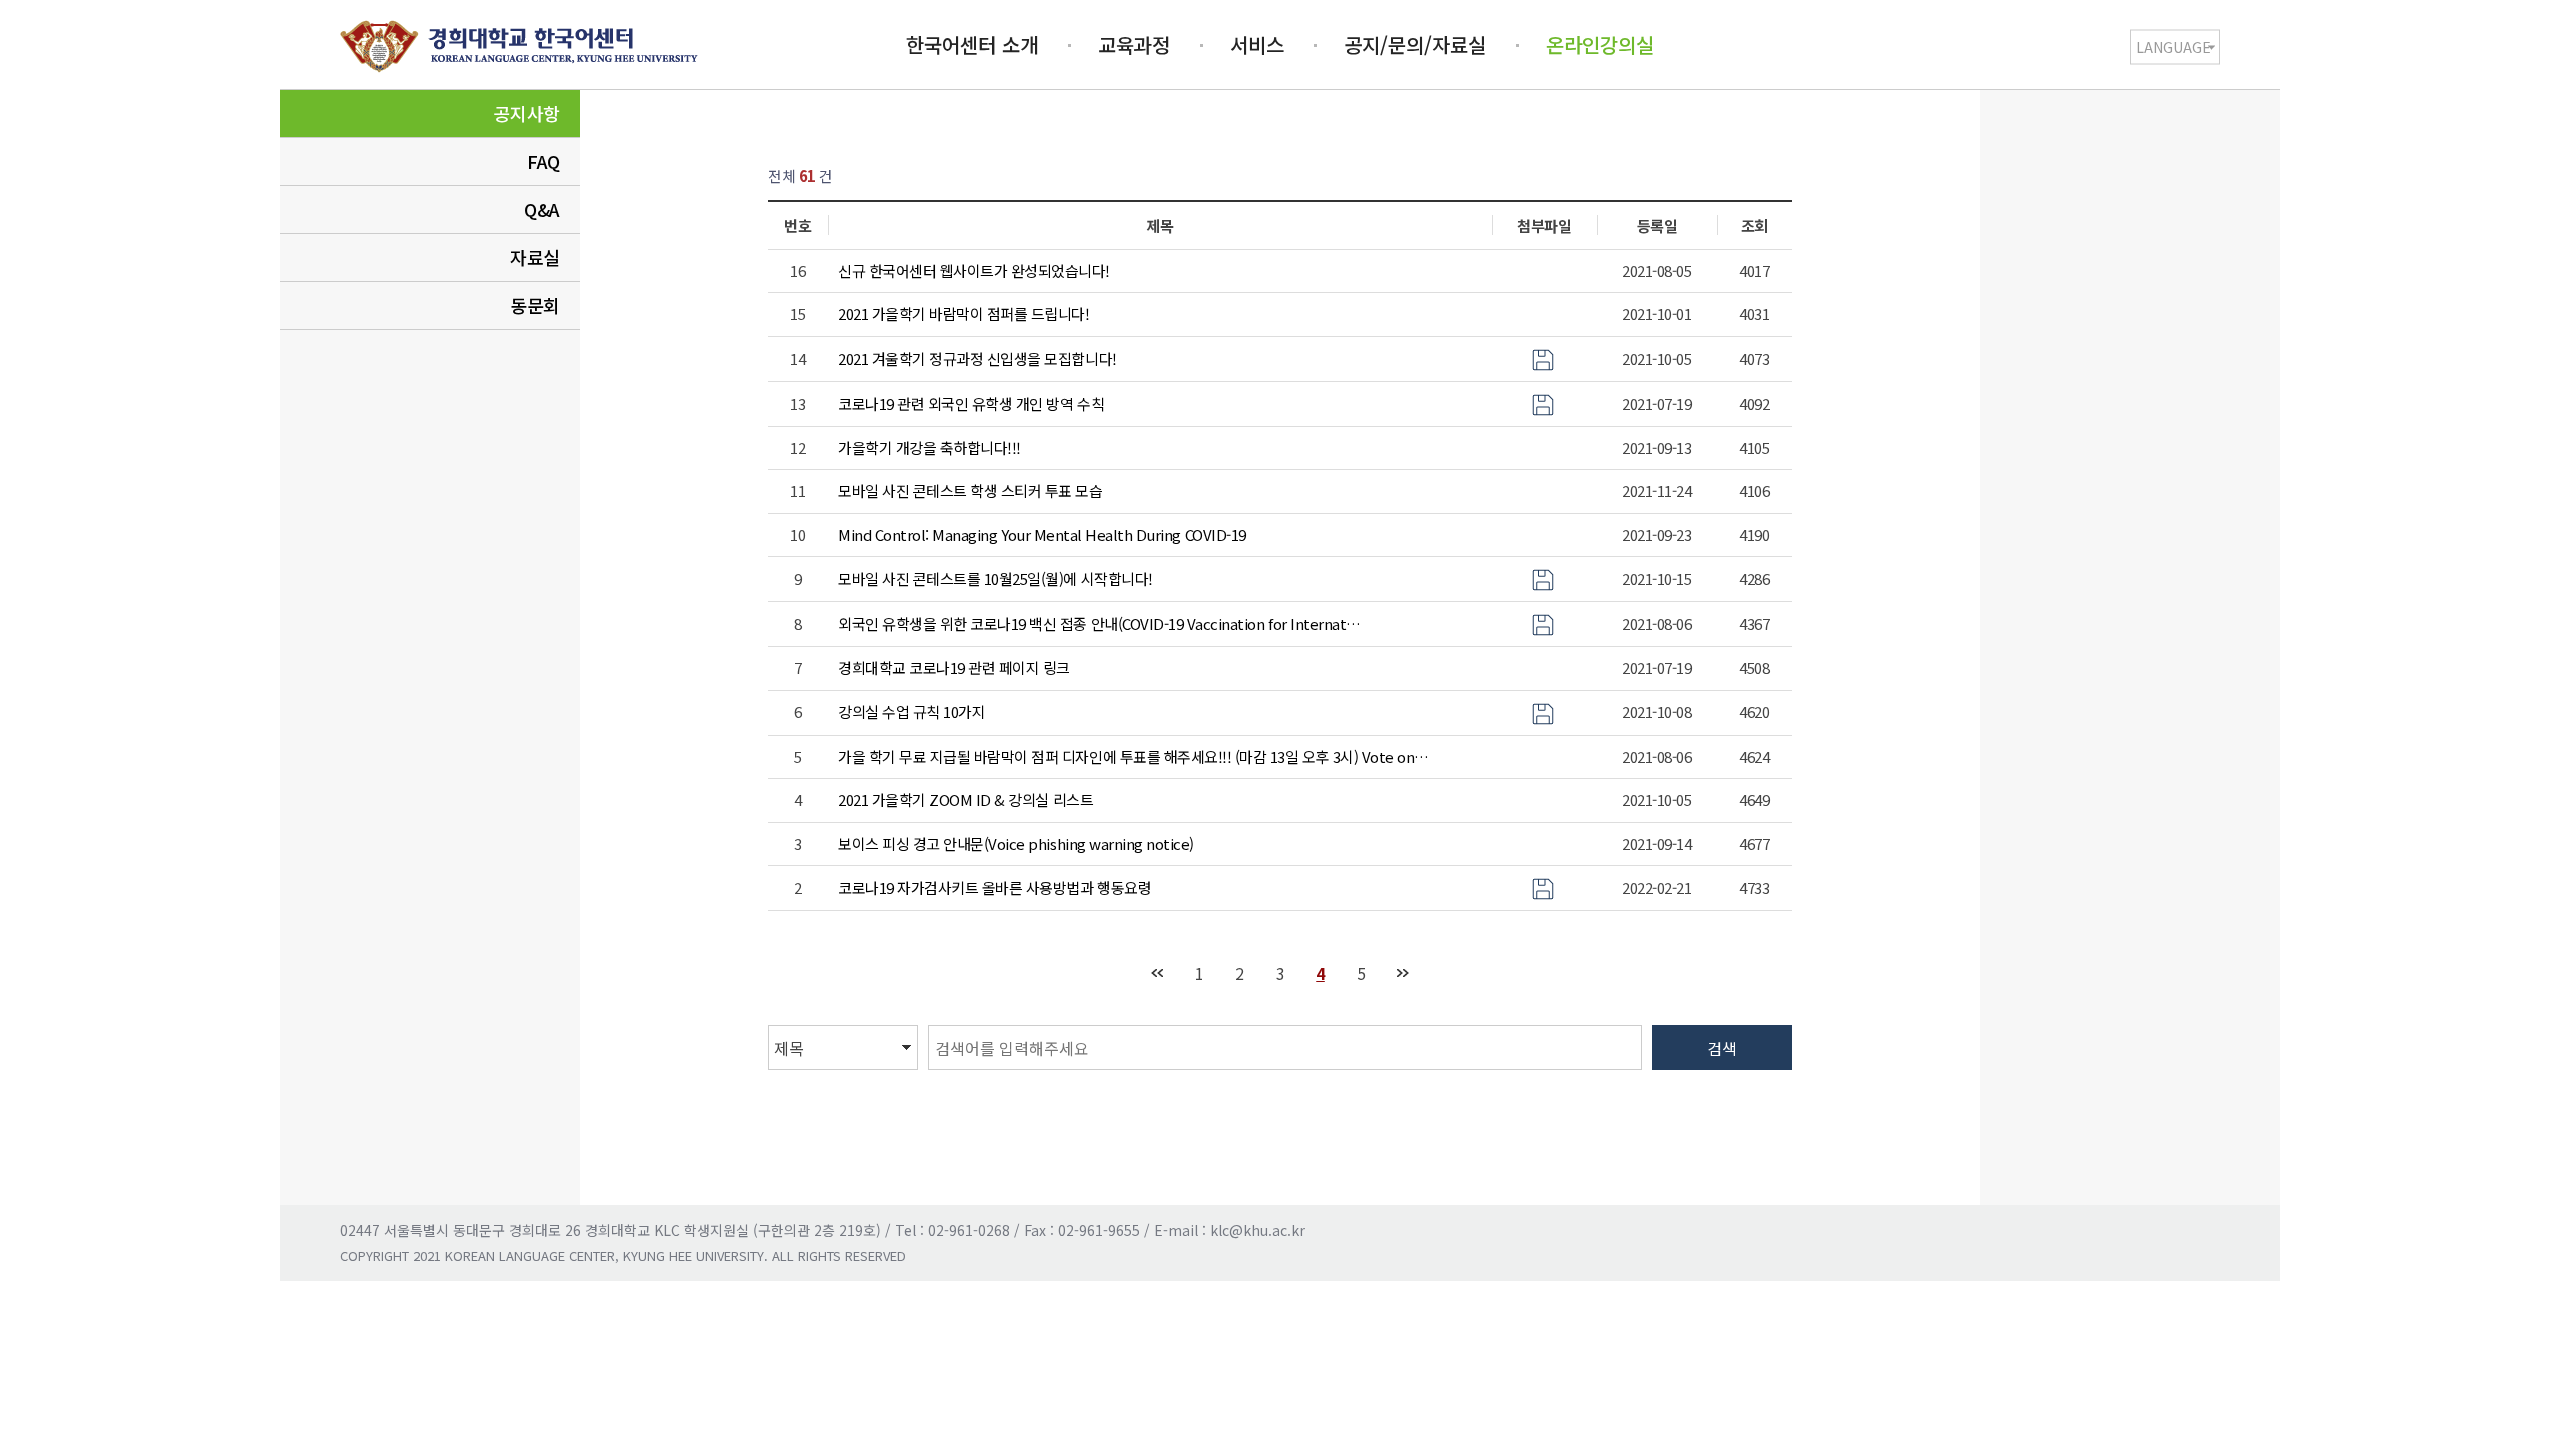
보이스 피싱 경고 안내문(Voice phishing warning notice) (1016, 843)
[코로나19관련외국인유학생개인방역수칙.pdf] (1543, 402)
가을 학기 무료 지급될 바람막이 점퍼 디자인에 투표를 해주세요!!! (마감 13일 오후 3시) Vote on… (1133, 756)
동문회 (535, 305)
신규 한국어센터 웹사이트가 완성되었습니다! (974, 270)
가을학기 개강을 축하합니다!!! (929, 447)
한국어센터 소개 (972, 44)
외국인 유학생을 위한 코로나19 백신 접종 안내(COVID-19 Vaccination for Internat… (1099, 623)
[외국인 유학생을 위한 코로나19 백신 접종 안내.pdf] (1543, 622)
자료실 (535, 257)
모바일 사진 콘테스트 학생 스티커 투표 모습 (970, 490)
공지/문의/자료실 (1415, 44)
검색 (1722, 1048)
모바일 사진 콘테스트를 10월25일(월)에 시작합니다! (995, 578)
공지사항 (527, 113)
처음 (1156, 973)
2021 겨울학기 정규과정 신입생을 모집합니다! (977, 358)
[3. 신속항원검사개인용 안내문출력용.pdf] (1543, 886)
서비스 (1257, 44)
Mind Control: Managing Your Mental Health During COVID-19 (1042, 534)
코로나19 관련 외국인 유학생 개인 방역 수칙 (971, 403)
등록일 (1657, 225)
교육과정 (1134, 44)
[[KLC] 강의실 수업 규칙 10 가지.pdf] (1543, 711)
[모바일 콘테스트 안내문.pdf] (1543, 577)
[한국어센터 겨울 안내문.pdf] (1543, 357)
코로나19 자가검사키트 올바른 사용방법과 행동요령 (994, 887)
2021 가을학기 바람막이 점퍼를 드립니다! (963, 313)
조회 (1754, 225)
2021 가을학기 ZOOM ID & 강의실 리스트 (965, 799)
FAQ (543, 161)
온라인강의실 (1600, 44)
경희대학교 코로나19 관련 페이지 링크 (954, 667)
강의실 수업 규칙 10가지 (911, 711)
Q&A (542, 209)
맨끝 (1402, 973)
